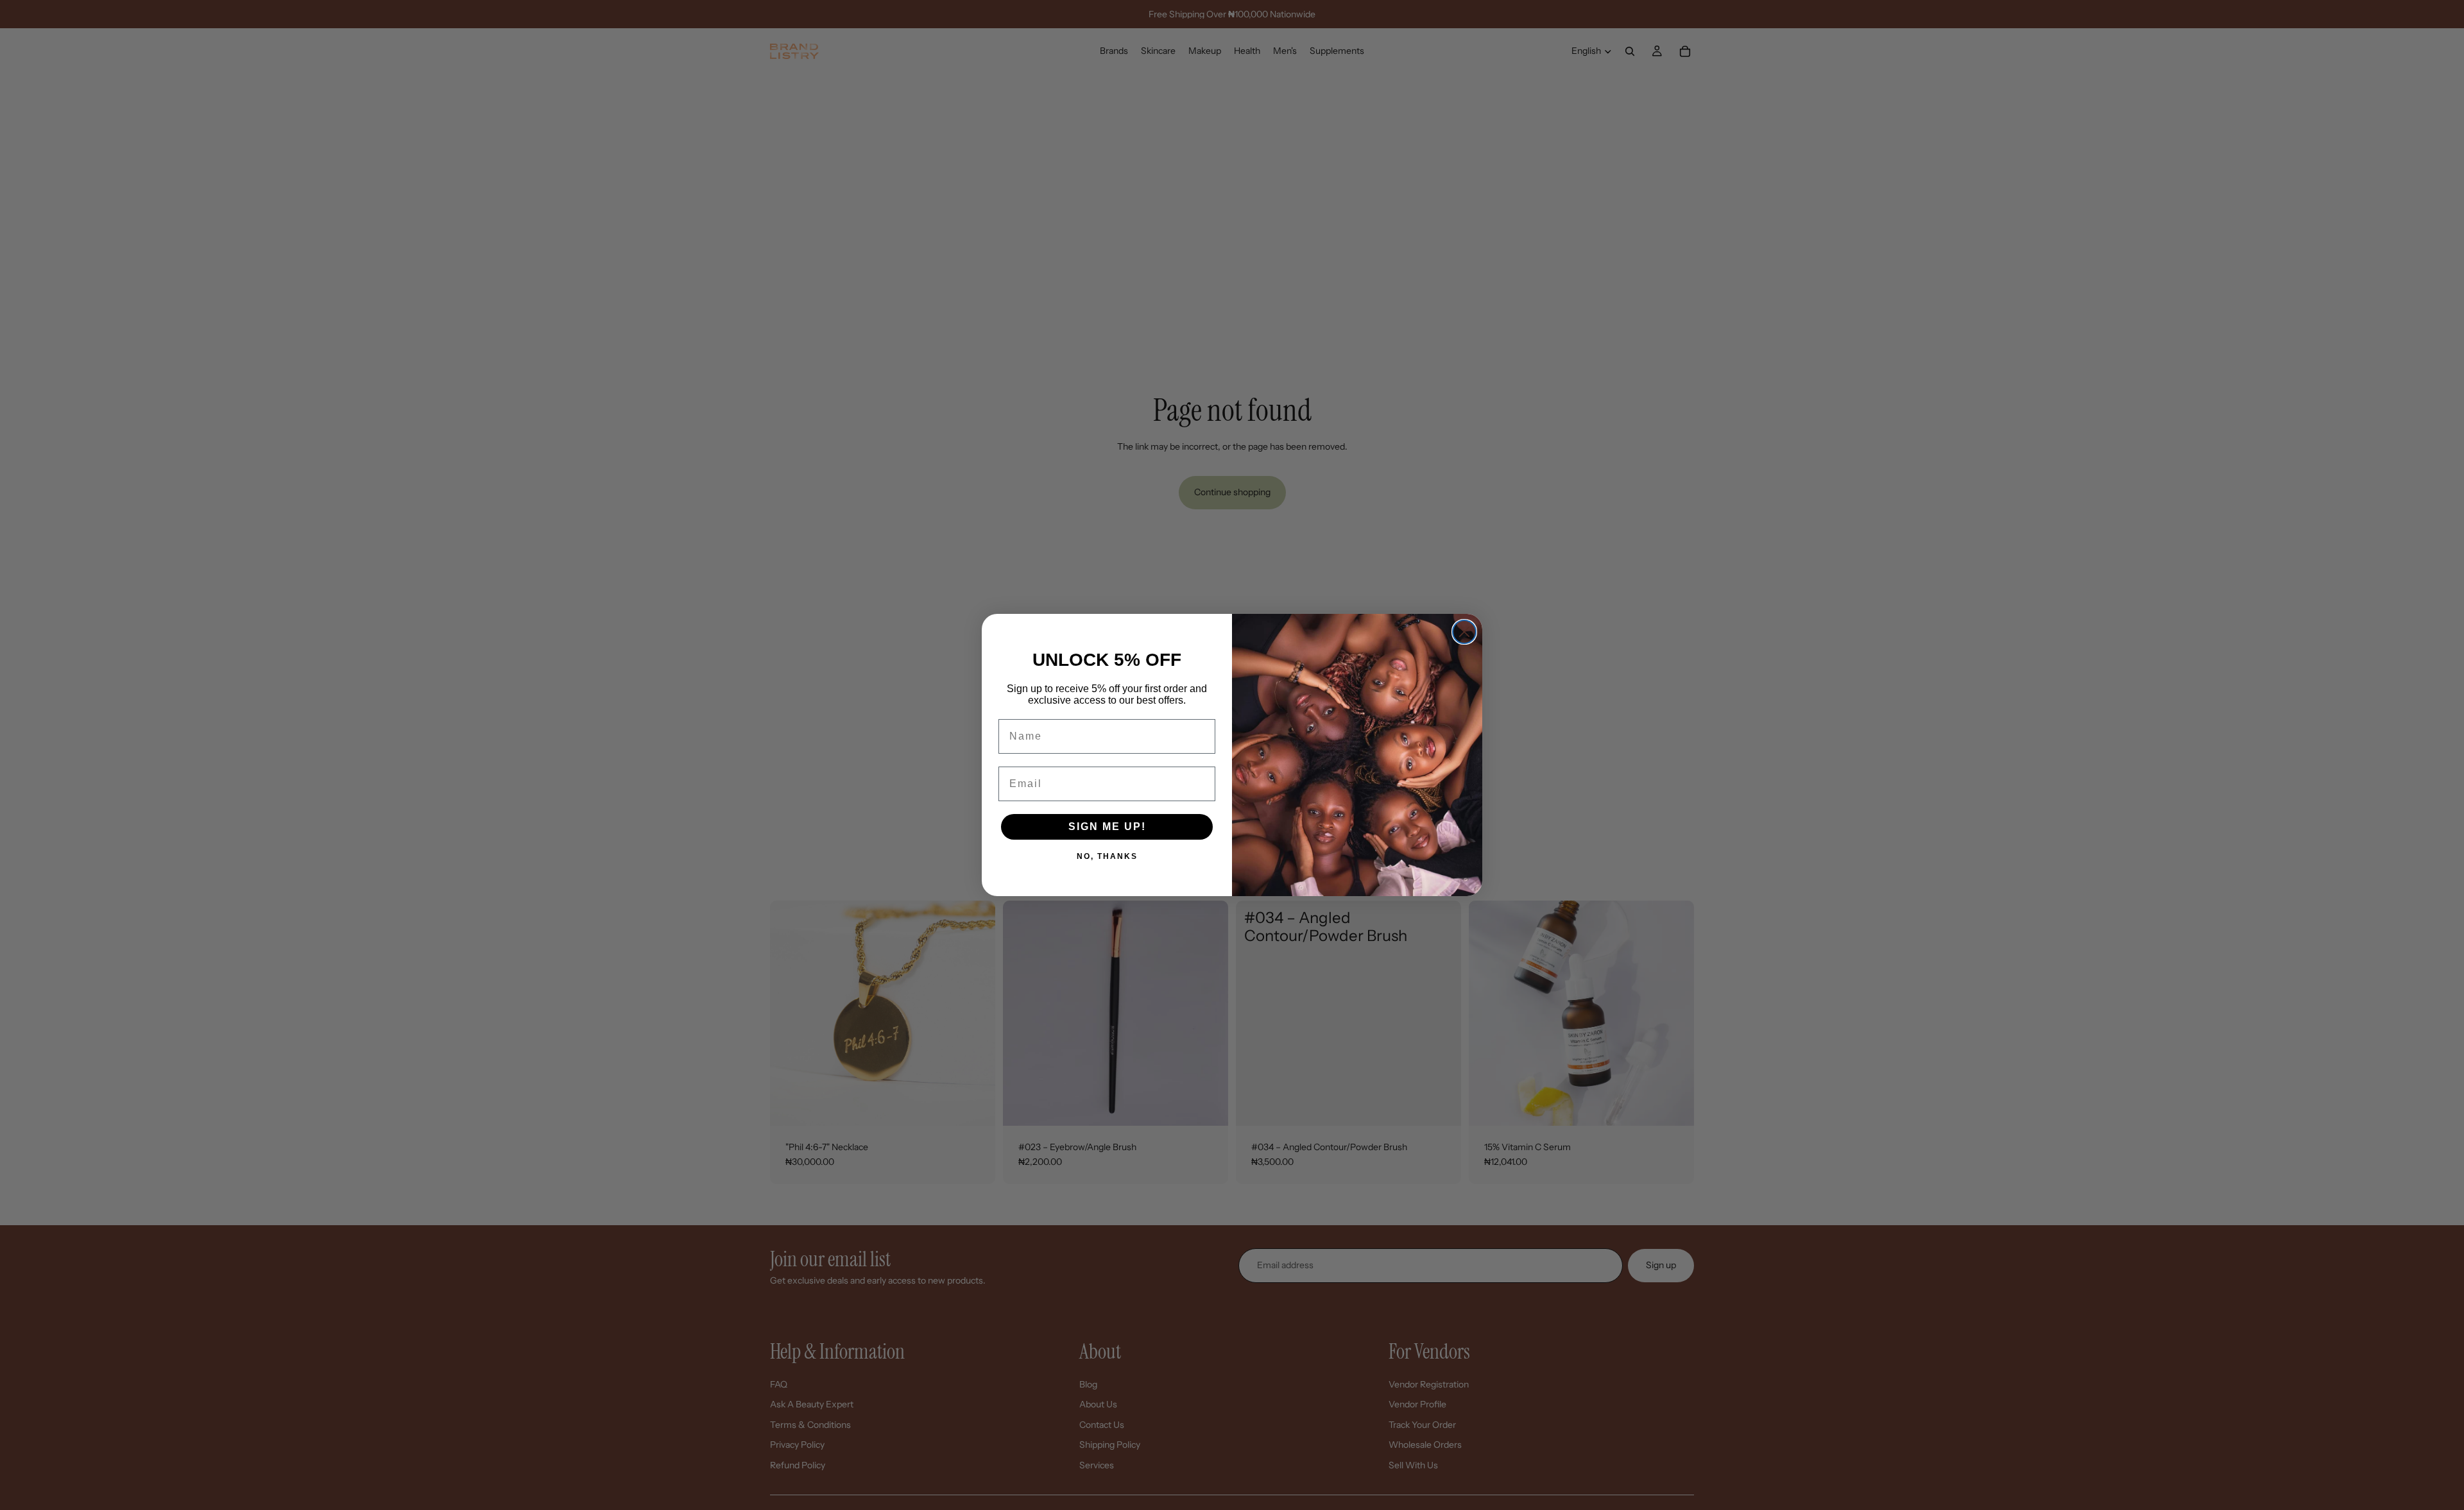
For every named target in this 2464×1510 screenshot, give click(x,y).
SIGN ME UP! (1107, 827)
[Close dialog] (1464, 632)
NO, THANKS (1107, 857)
